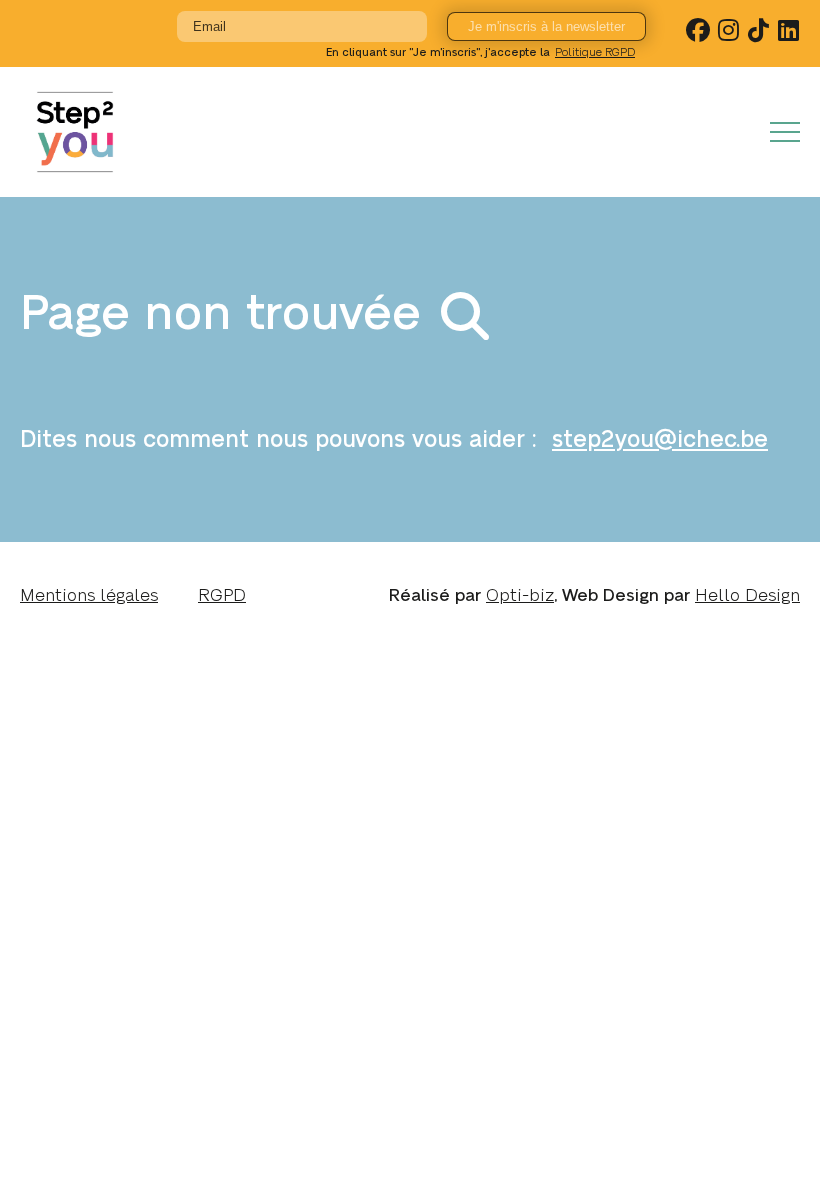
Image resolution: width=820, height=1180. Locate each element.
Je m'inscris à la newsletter (546, 26)
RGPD (222, 595)
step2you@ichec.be (660, 440)
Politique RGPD (595, 52)
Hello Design (747, 595)
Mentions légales (89, 595)
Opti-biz (520, 595)
